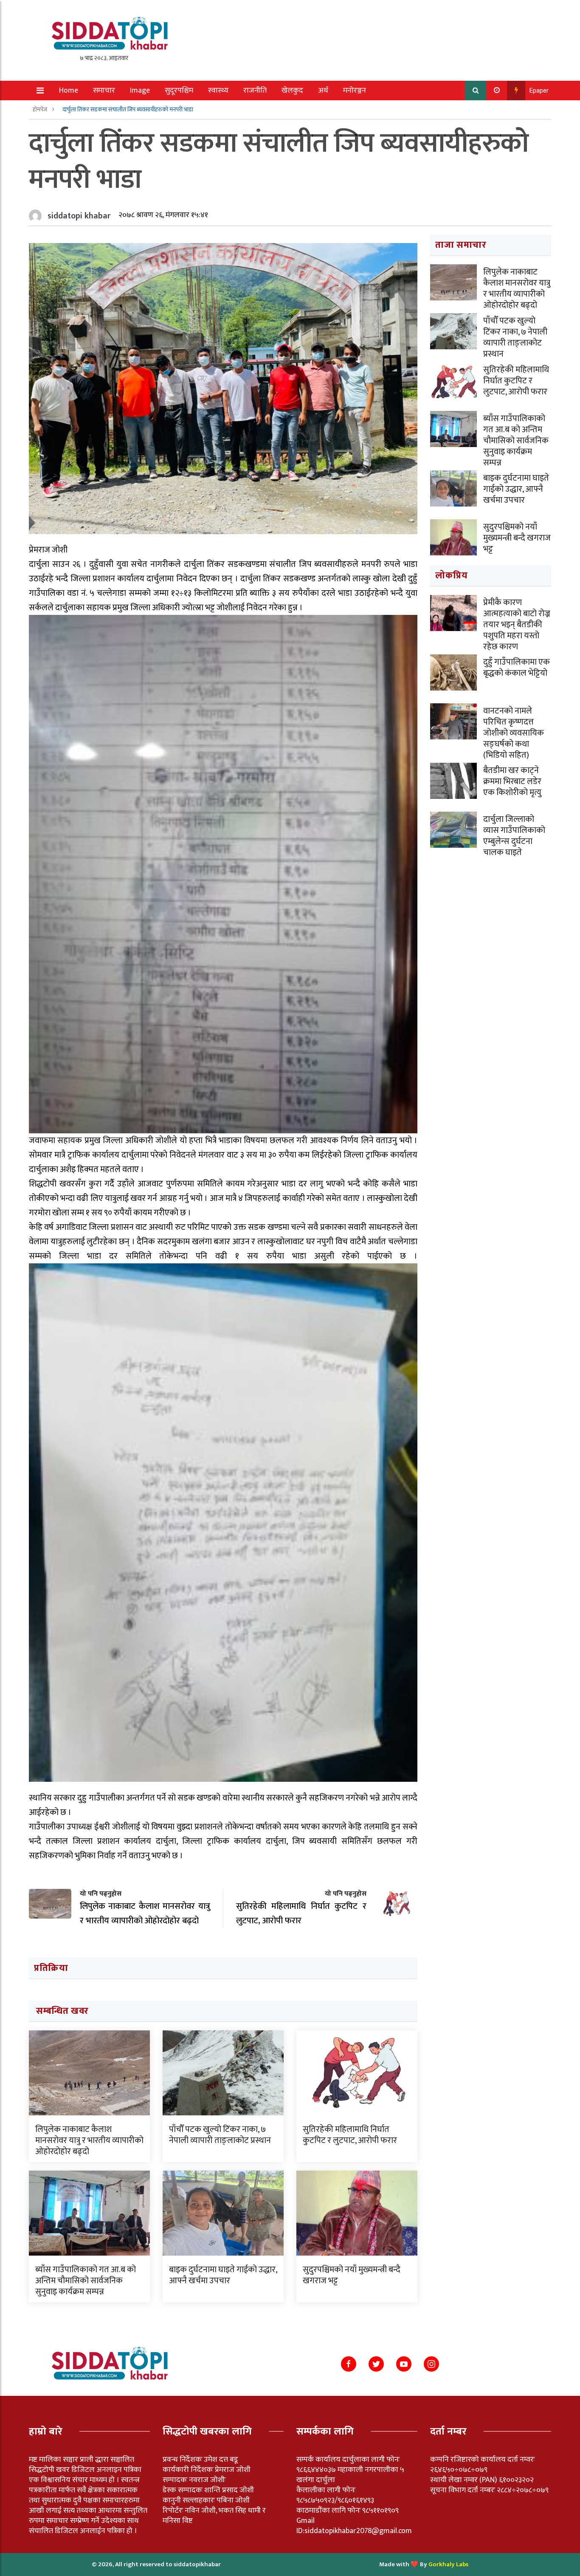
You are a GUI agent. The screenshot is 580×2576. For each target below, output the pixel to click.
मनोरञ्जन (355, 91)
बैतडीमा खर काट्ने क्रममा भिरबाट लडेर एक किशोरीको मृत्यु (512, 781)
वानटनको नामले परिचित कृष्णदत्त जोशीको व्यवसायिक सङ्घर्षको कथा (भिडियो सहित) (514, 733)
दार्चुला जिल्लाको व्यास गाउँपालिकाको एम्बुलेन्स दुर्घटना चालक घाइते (514, 836)
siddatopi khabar (79, 216)
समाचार (104, 91)
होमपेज (41, 109)
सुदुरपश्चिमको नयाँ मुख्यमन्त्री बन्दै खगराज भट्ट (352, 2275)
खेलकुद (292, 91)
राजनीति (255, 91)
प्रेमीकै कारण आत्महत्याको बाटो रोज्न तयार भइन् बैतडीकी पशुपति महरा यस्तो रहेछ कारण (517, 625)
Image (140, 91)
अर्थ (323, 91)
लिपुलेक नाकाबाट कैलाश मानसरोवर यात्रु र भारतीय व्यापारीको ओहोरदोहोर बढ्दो (89, 2140)
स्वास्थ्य (218, 91)
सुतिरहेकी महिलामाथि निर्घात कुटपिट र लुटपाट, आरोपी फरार (350, 2135)
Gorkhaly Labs (448, 2564)
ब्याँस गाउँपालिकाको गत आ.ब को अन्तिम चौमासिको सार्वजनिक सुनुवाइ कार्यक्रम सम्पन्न (86, 2281)
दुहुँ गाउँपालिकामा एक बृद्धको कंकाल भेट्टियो (517, 668)
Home (69, 91)
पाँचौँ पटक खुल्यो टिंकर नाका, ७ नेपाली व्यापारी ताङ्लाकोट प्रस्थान (220, 2135)
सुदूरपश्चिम (179, 91)
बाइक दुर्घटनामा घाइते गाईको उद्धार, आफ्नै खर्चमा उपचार (223, 2275)
